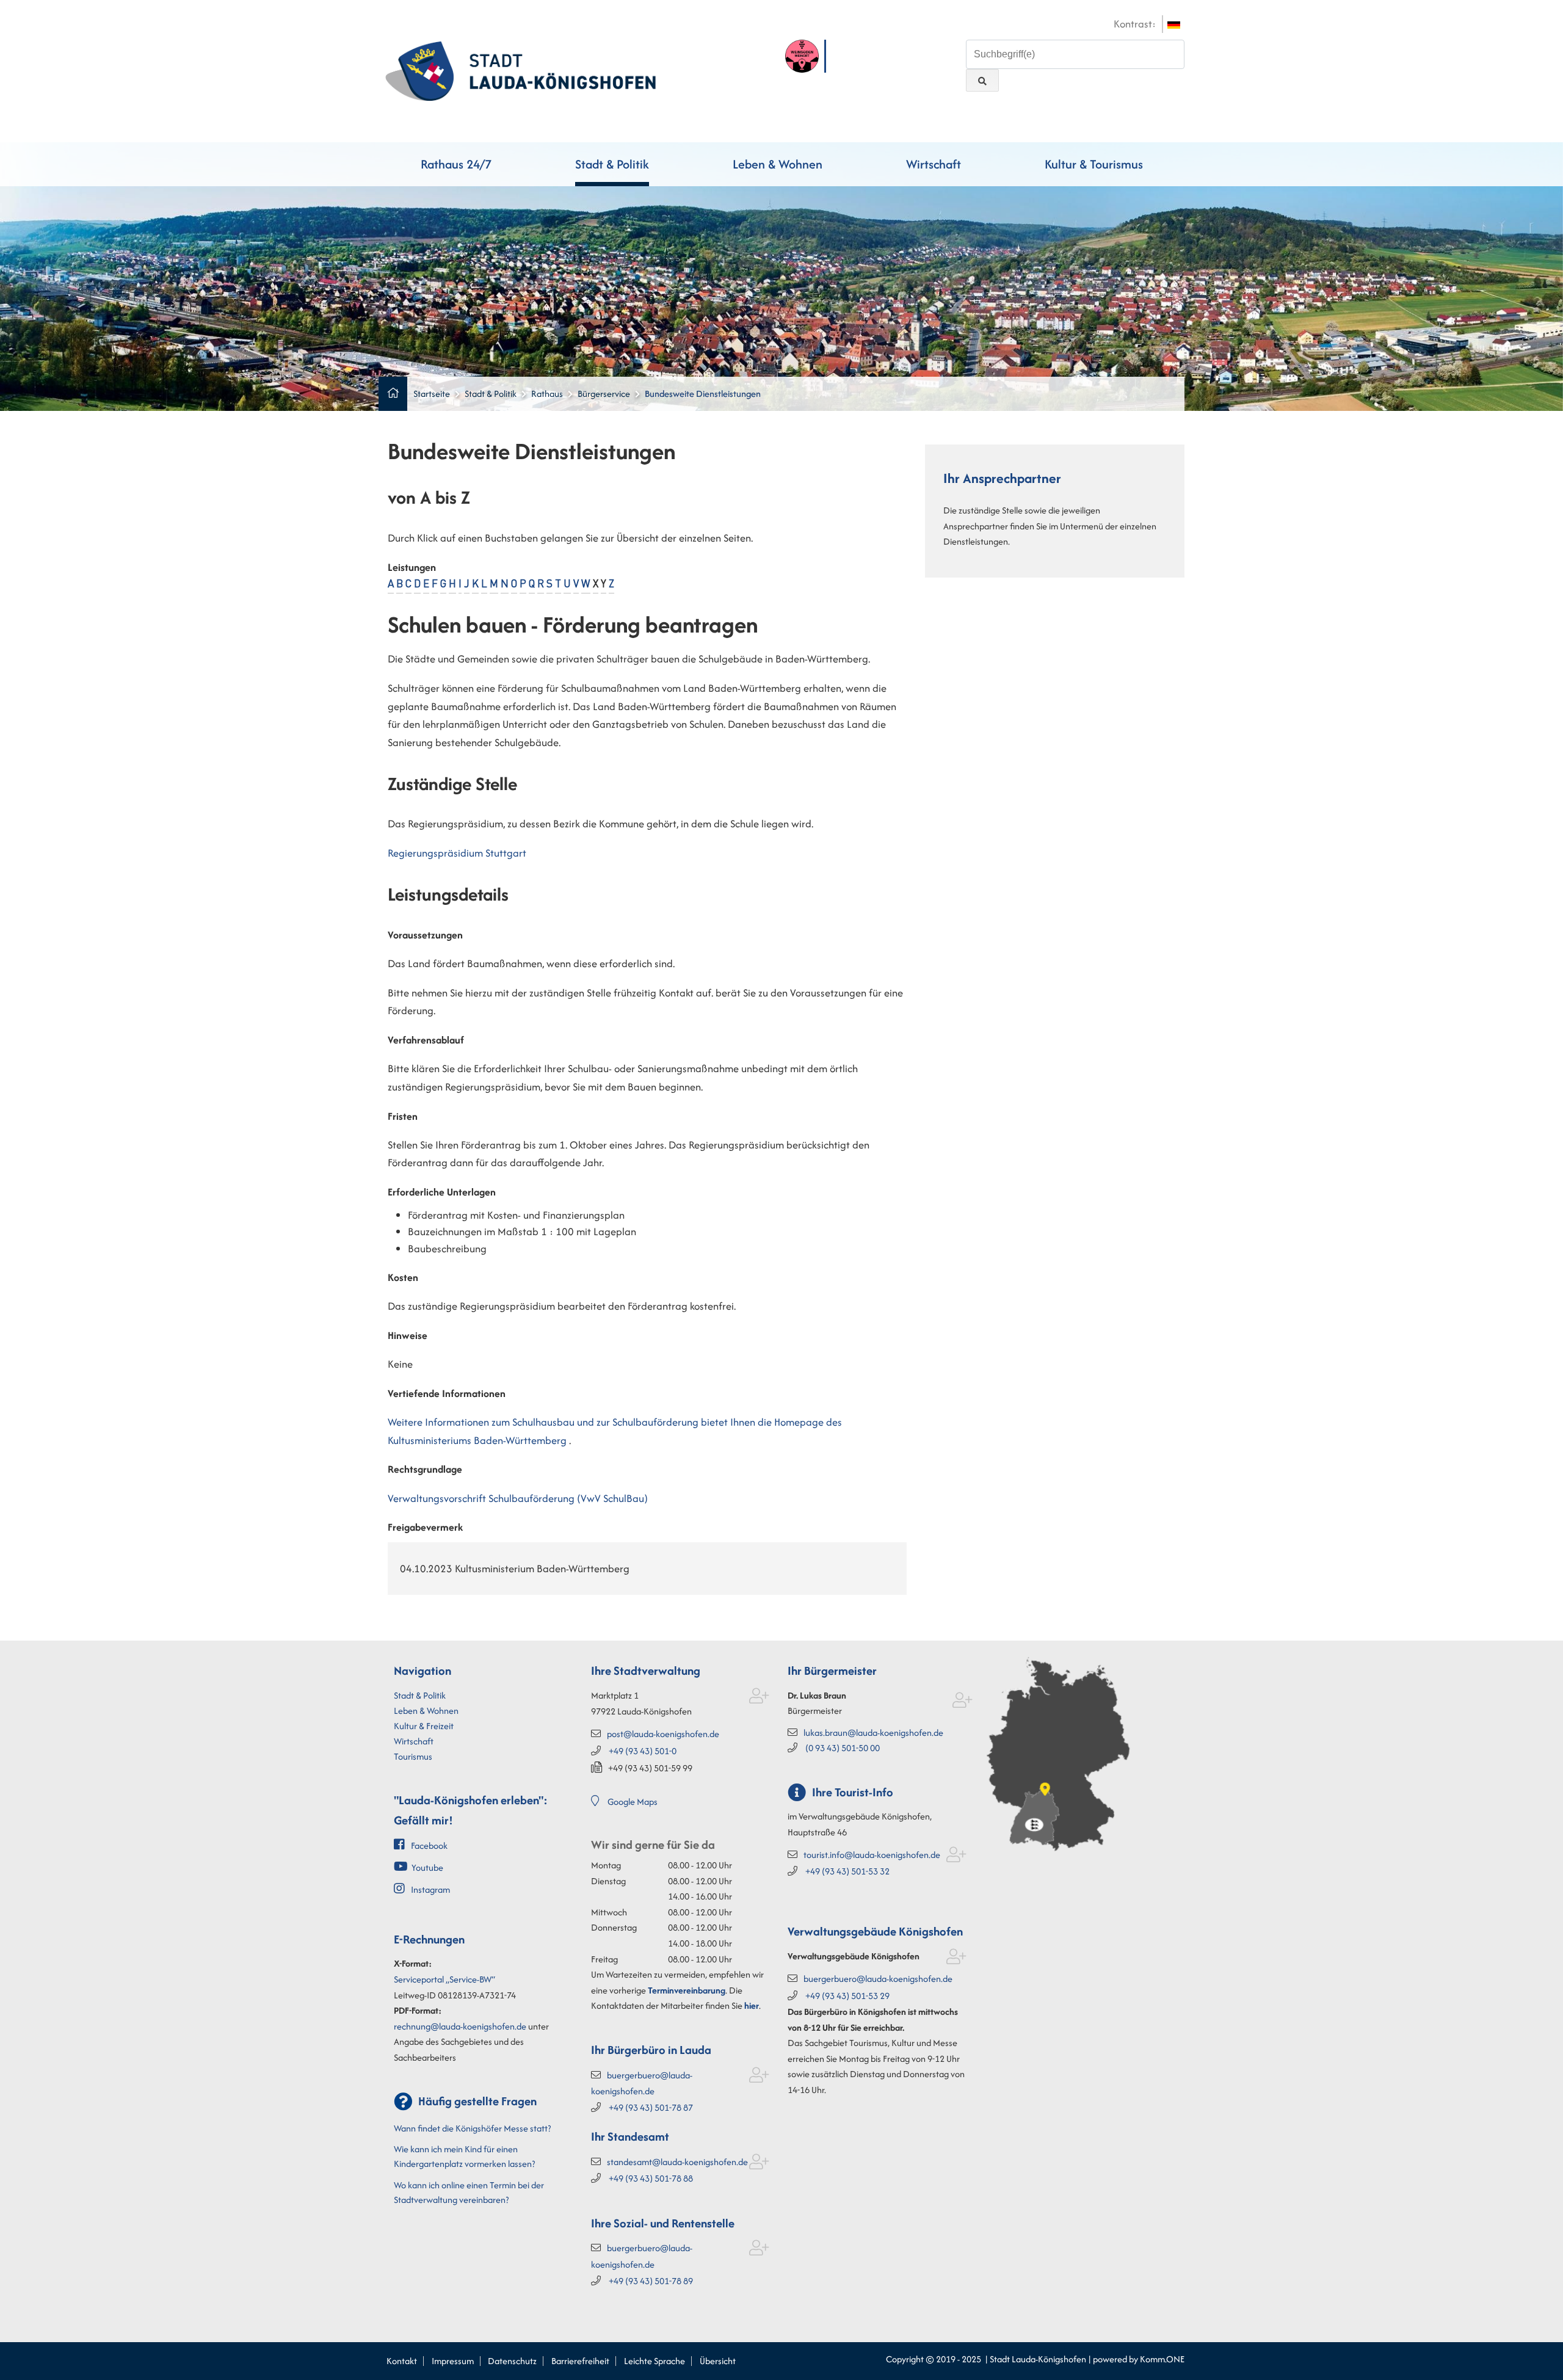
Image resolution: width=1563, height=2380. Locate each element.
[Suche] (982, 80)
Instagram (430, 1889)
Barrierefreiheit (580, 2361)
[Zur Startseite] (520, 70)
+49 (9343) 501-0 (643, 1751)
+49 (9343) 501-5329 (847, 1996)
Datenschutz (512, 2361)
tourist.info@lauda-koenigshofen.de (872, 1855)
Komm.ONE (1162, 2359)
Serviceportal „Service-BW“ (444, 1979)
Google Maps (633, 1801)
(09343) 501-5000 (843, 1748)
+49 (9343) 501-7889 (651, 2281)
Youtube (427, 1867)
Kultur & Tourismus (1094, 164)
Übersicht (718, 2361)
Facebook (429, 1845)
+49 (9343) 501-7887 (651, 2107)
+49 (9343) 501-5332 (847, 1871)
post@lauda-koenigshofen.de (663, 1734)
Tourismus (413, 1756)
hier (752, 2005)
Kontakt (402, 2361)
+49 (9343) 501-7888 (651, 2178)
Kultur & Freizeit (424, 1726)
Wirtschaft (934, 164)
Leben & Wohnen (778, 164)
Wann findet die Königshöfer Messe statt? (472, 2128)
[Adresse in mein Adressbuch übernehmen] (759, 1698)
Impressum (453, 2361)
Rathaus (547, 394)
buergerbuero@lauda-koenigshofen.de (878, 1979)
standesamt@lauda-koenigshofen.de (677, 2162)
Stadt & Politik (612, 164)
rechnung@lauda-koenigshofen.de (460, 2026)
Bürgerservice (604, 394)
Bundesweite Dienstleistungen (703, 394)
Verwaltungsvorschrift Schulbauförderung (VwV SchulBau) (518, 1498)
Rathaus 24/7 (456, 164)
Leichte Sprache (655, 2361)
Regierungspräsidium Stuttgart (457, 853)
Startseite (432, 394)
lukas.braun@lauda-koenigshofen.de (873, 1732)
